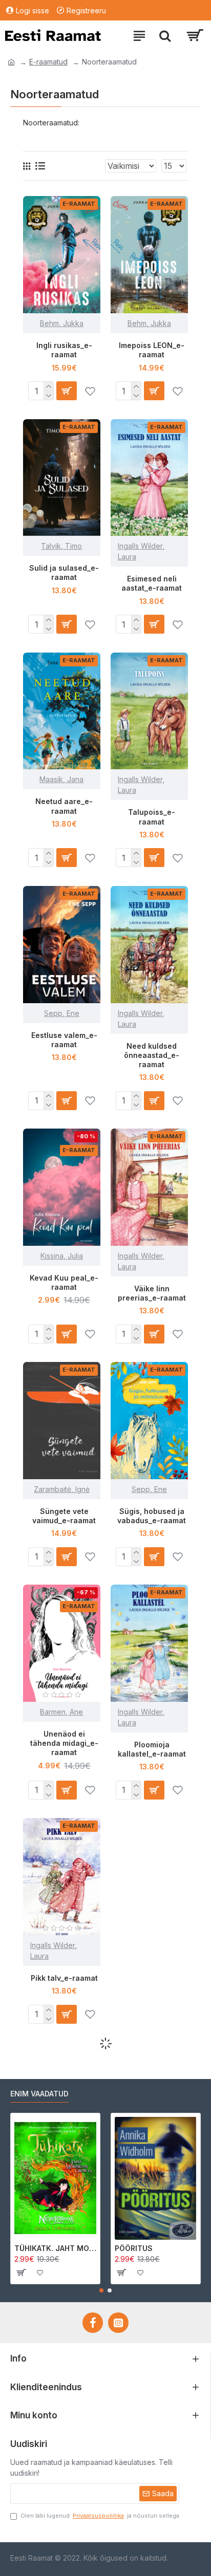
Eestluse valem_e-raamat (64, 1040)
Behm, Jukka (62, 323)
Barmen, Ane (61, 1712)
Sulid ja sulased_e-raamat (64, 572)
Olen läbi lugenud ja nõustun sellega (100, 2516)
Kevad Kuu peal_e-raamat (64, 1282)
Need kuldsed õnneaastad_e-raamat (152, 1055)
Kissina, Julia (62, 1256)
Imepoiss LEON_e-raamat (152, 350)
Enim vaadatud (39, 2094)
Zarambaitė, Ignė (62, 1489)
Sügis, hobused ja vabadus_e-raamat (152, 1516)
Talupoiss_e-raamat (152, 817)
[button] (101, 2290)
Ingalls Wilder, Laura (141, 551)
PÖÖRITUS (134, 2248)
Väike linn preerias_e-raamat (152, 1293)
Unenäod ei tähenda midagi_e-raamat (64, 1743)
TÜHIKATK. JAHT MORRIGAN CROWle (55, 2248)
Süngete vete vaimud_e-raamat (64, 1516)
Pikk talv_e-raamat (64, 1978)
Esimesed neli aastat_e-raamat (152, 583)
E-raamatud (48, 62)
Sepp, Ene (62, 1013)
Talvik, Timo (61, 546)
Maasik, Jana (61, 779)
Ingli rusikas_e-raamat (64, 350)
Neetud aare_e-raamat (64, 806)
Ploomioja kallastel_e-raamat (152, 1749)
